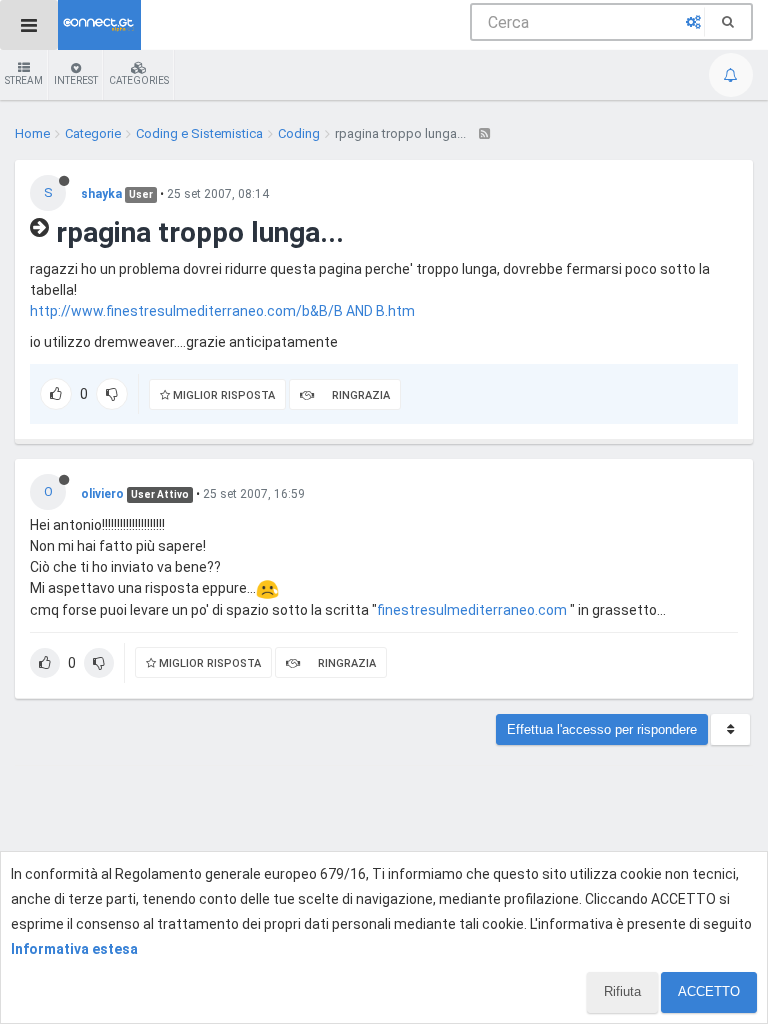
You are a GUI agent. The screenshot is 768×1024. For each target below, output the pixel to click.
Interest (76, 80)
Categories (139, 80)
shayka (101, 194)
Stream (24, 80)
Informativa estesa (74, 949)
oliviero (102, 494)
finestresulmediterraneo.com (472, 610)
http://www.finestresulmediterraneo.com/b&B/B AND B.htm (222, 311)
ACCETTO (709, 991)
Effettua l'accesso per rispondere (602, 729)
